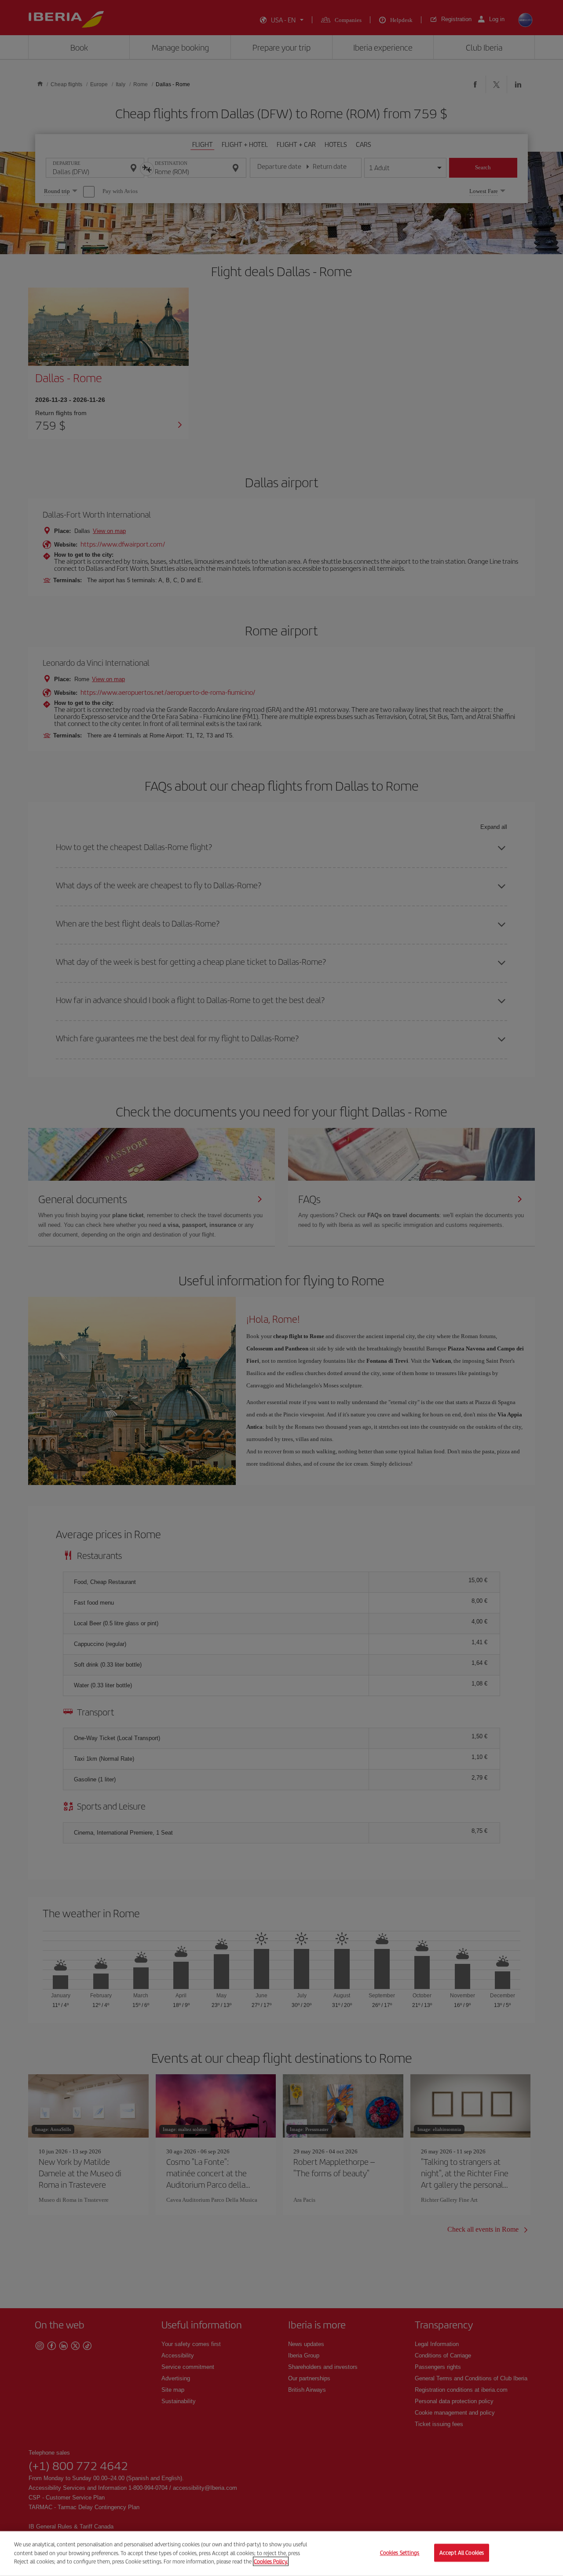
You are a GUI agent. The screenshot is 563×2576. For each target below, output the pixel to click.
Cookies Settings (400, 2553)
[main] (281, 2554)
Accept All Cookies (462, 2553)
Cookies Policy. (271, 2561)
